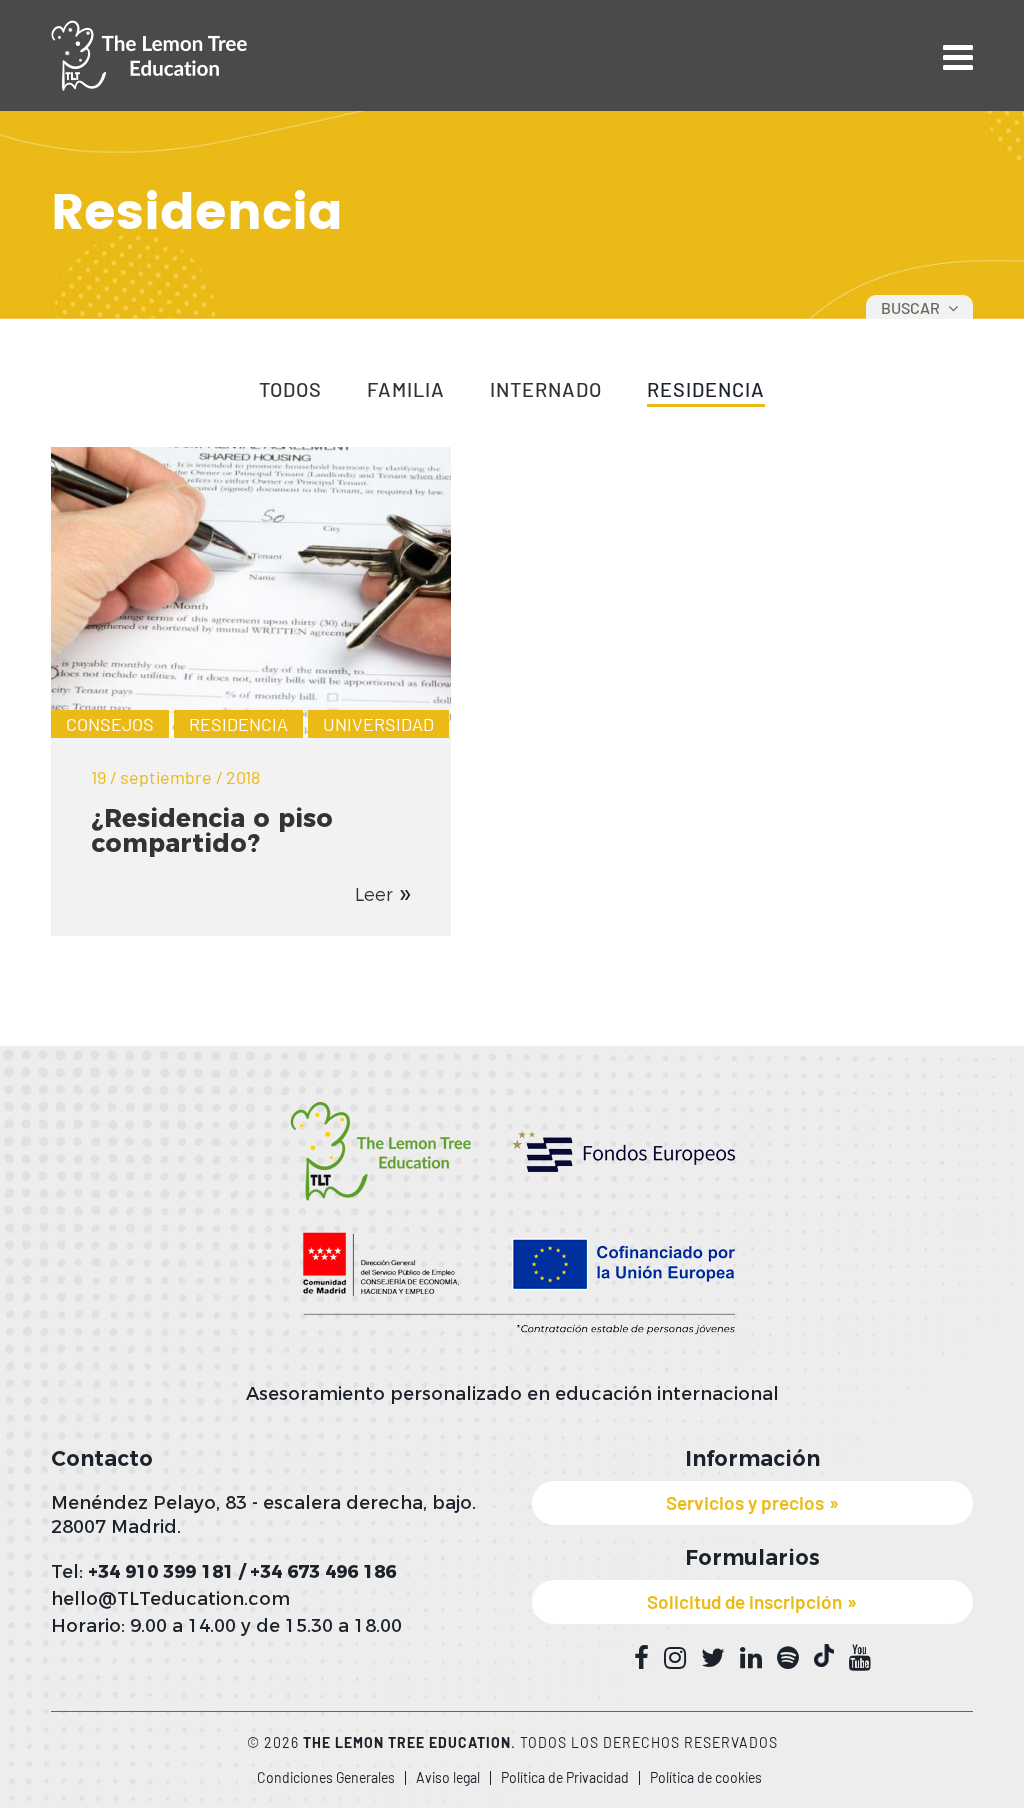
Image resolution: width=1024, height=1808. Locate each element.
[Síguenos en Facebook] (641, 1658)
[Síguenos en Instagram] (675, 1658)
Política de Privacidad (565, 1777)
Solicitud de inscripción (744, 1601)
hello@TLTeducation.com (170, 1599)
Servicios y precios (745, 1502)
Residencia (706, 390)
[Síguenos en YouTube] (860, 1658)
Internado (546, 390)
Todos (290, 390)
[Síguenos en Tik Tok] (824, 1655)
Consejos (110, 724)
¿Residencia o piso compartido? (212, 830)
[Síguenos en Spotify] (788, 1658)
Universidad (378, 724)
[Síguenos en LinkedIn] (751, 1658)
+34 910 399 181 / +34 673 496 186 (242, 1572)
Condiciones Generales (326, 1777)
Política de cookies (706, 1777)
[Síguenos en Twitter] (713, 1658)
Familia (406, 390)
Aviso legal (448, 1777)
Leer (374, 895)
